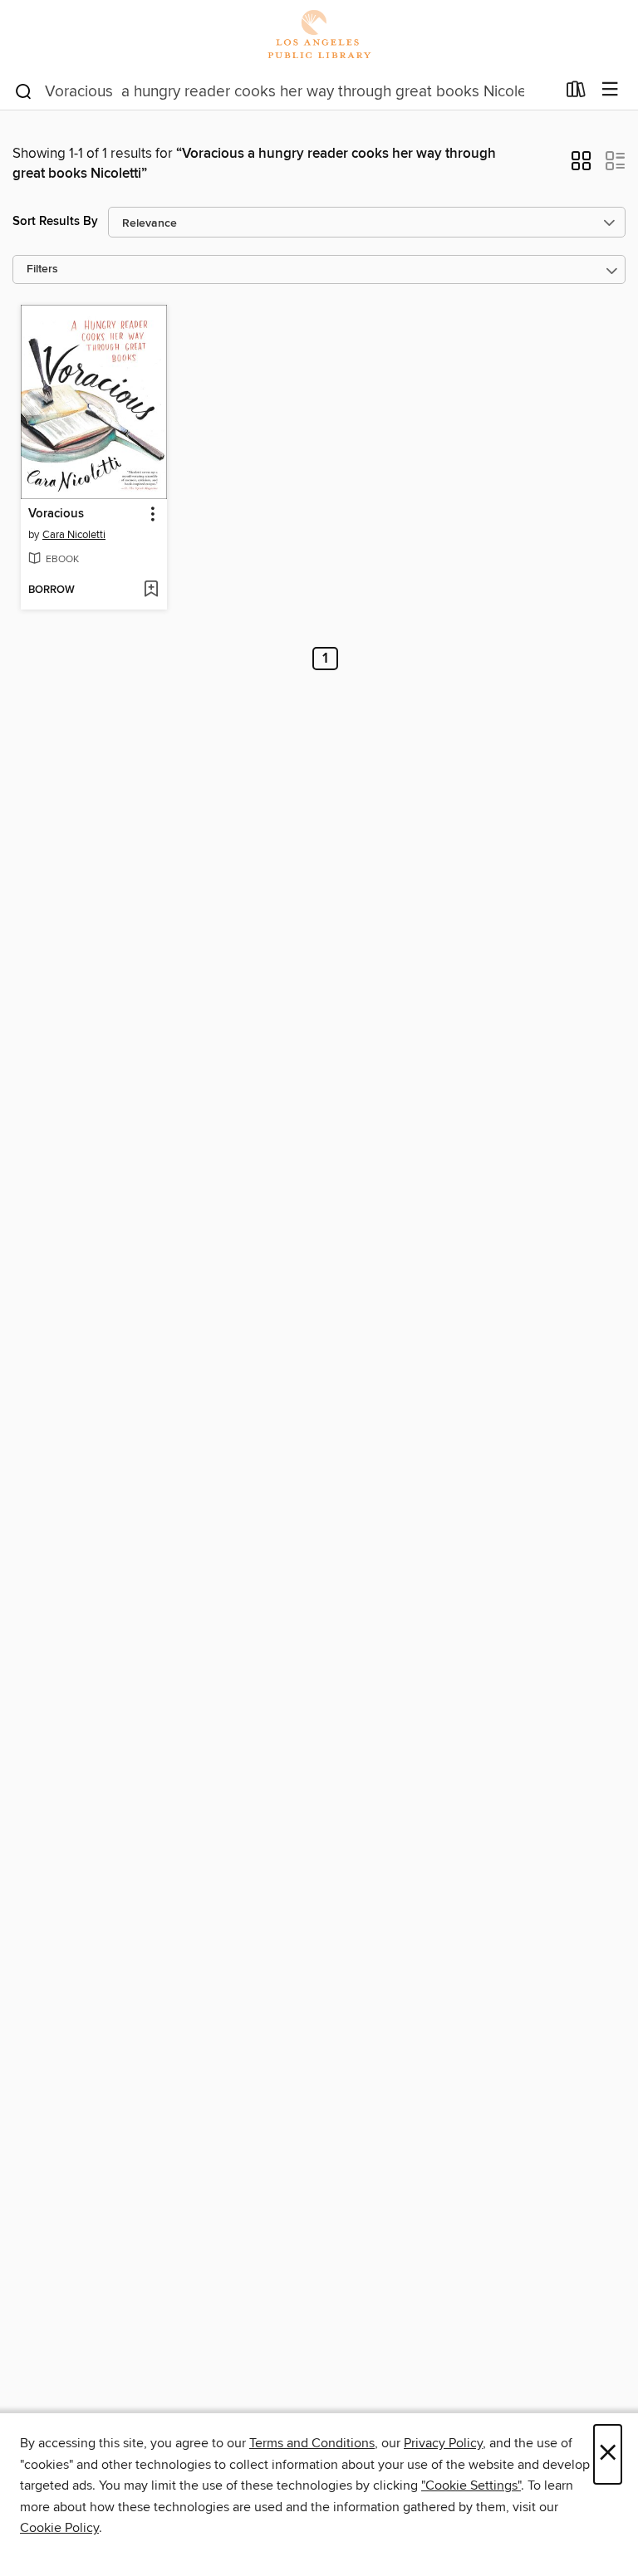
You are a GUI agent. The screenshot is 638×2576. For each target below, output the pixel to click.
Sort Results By (55, 221)
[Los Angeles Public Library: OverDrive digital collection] (319, 35)
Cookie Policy (59, 2528)
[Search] (24, 91)
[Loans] (576, 93)
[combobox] (285, 91)
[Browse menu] (610, 90)
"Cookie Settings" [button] (471, 2485)
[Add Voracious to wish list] (151, 590)
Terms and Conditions (312, 2443)
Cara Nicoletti (74, 535)
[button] (581, 166)
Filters (42, 269)
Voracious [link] (56, 514)
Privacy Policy (443, 2443)
